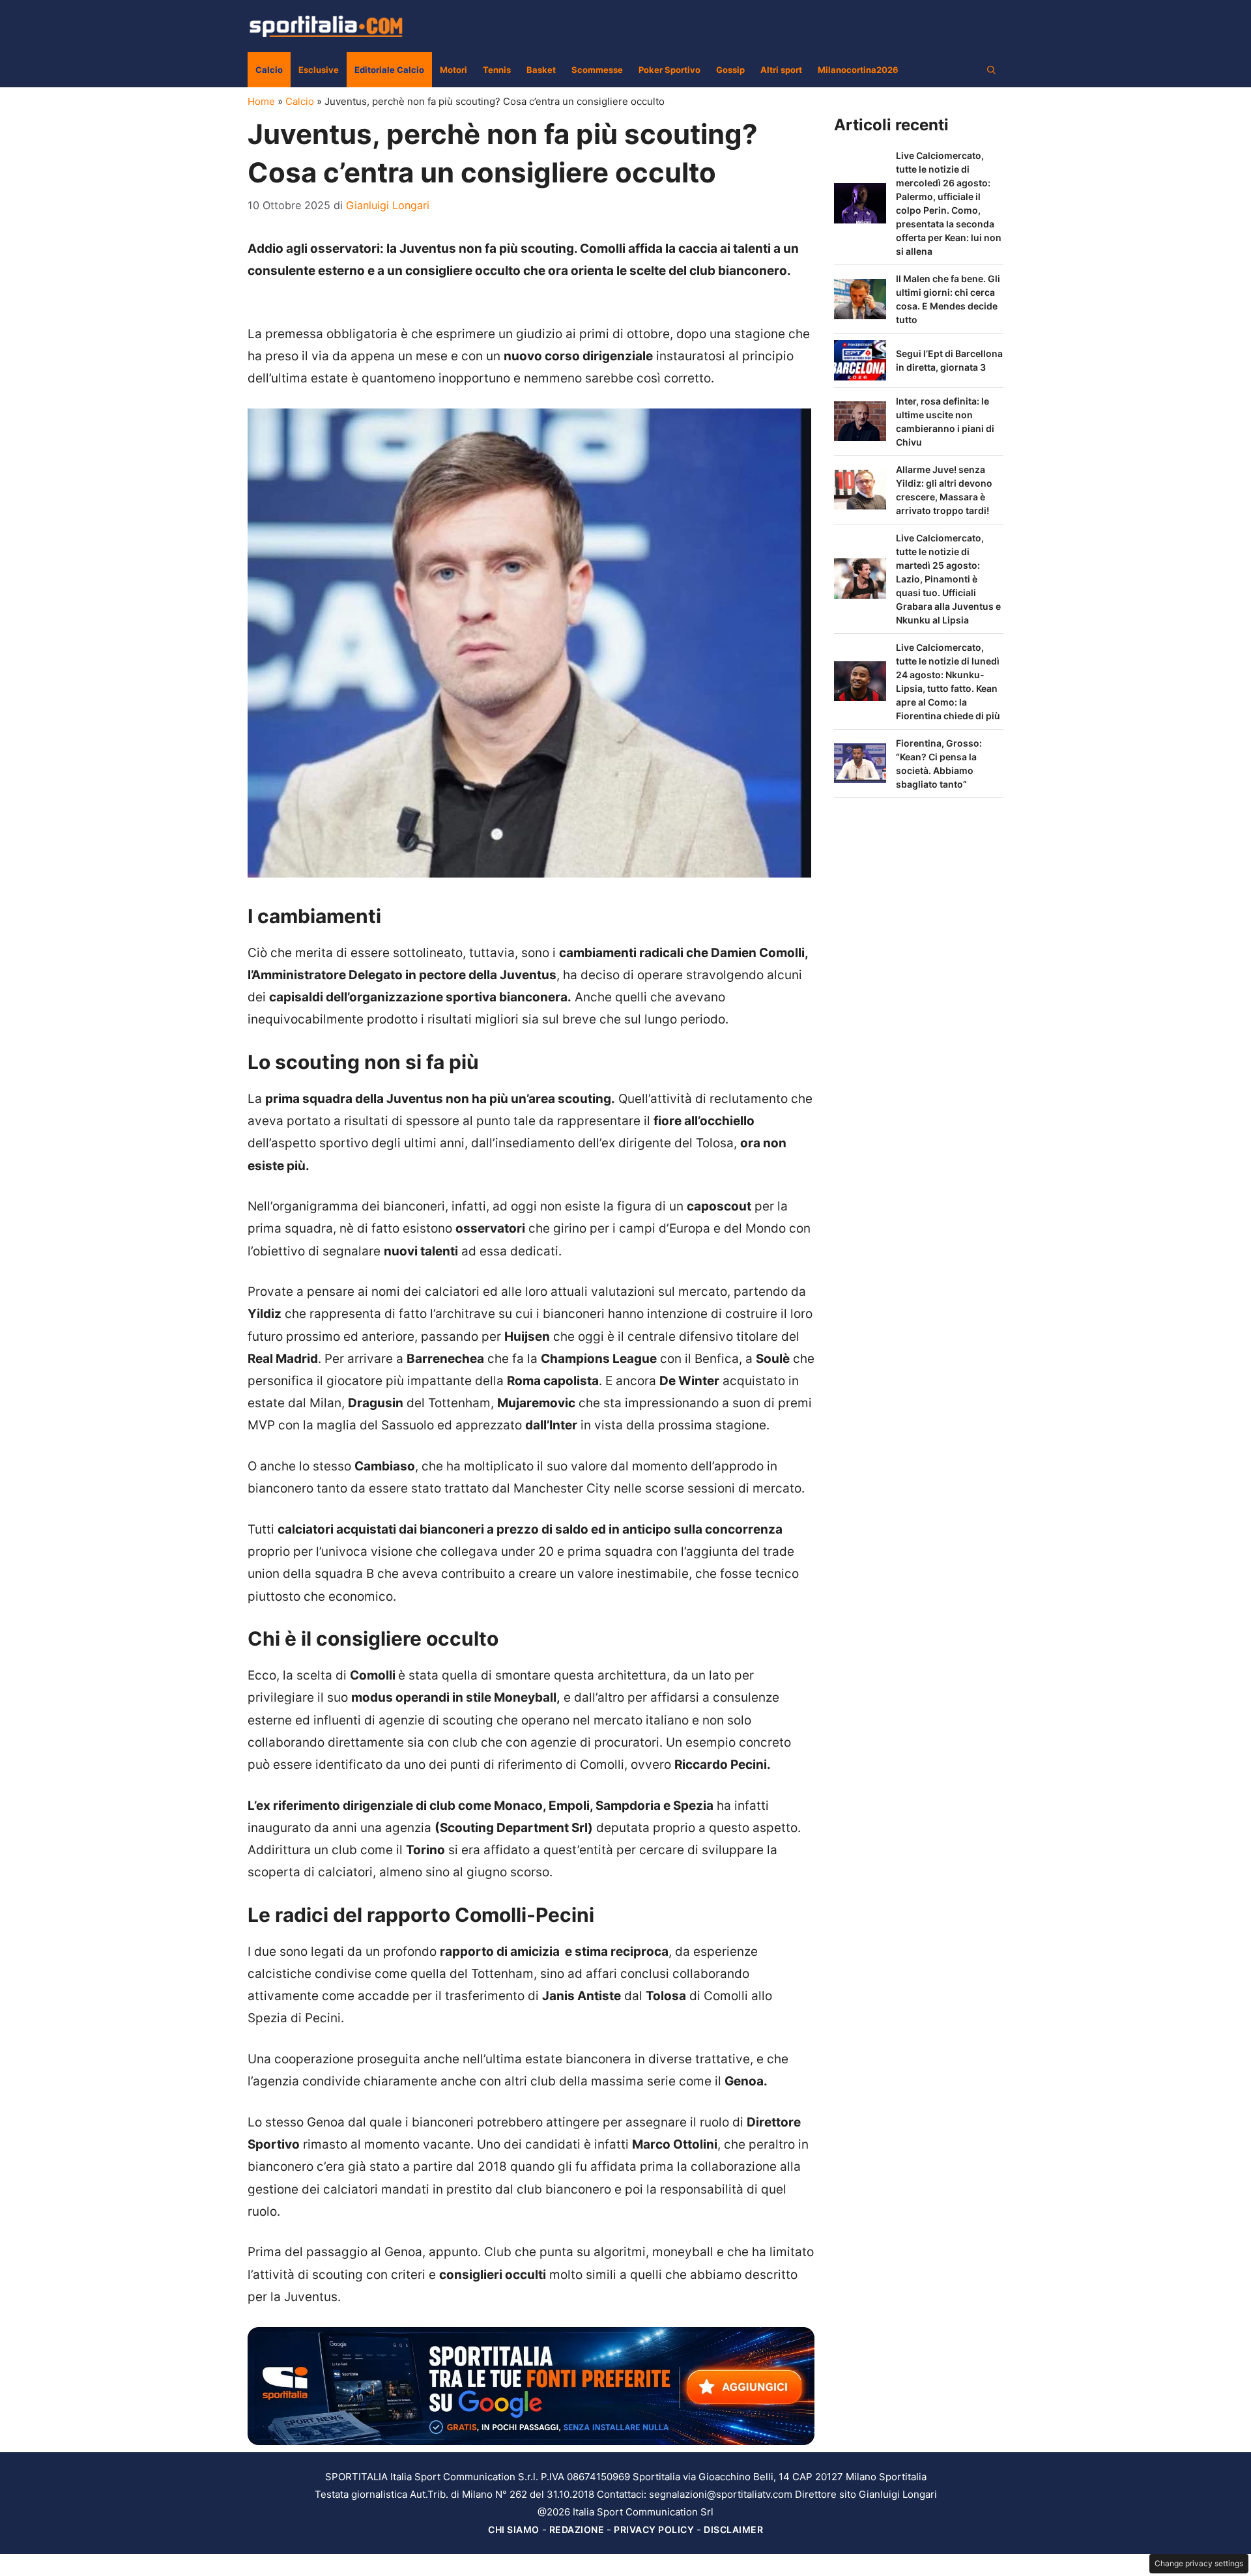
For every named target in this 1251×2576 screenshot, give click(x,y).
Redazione (577, 2529)
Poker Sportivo (669, 70)
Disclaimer (733, 2529)
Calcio (269, 70)
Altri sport (781, 70)
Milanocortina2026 (858, 70)
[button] (991, 70)
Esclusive (319, 70)
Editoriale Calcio (389, 70)
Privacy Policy (654, 2529)
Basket (541, 70)
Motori (453, 70)
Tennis (497, 70)
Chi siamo (514, 2529)
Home (261, 101)
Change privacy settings (1199, 2563)
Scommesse (597, 70)
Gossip (730, 70)
